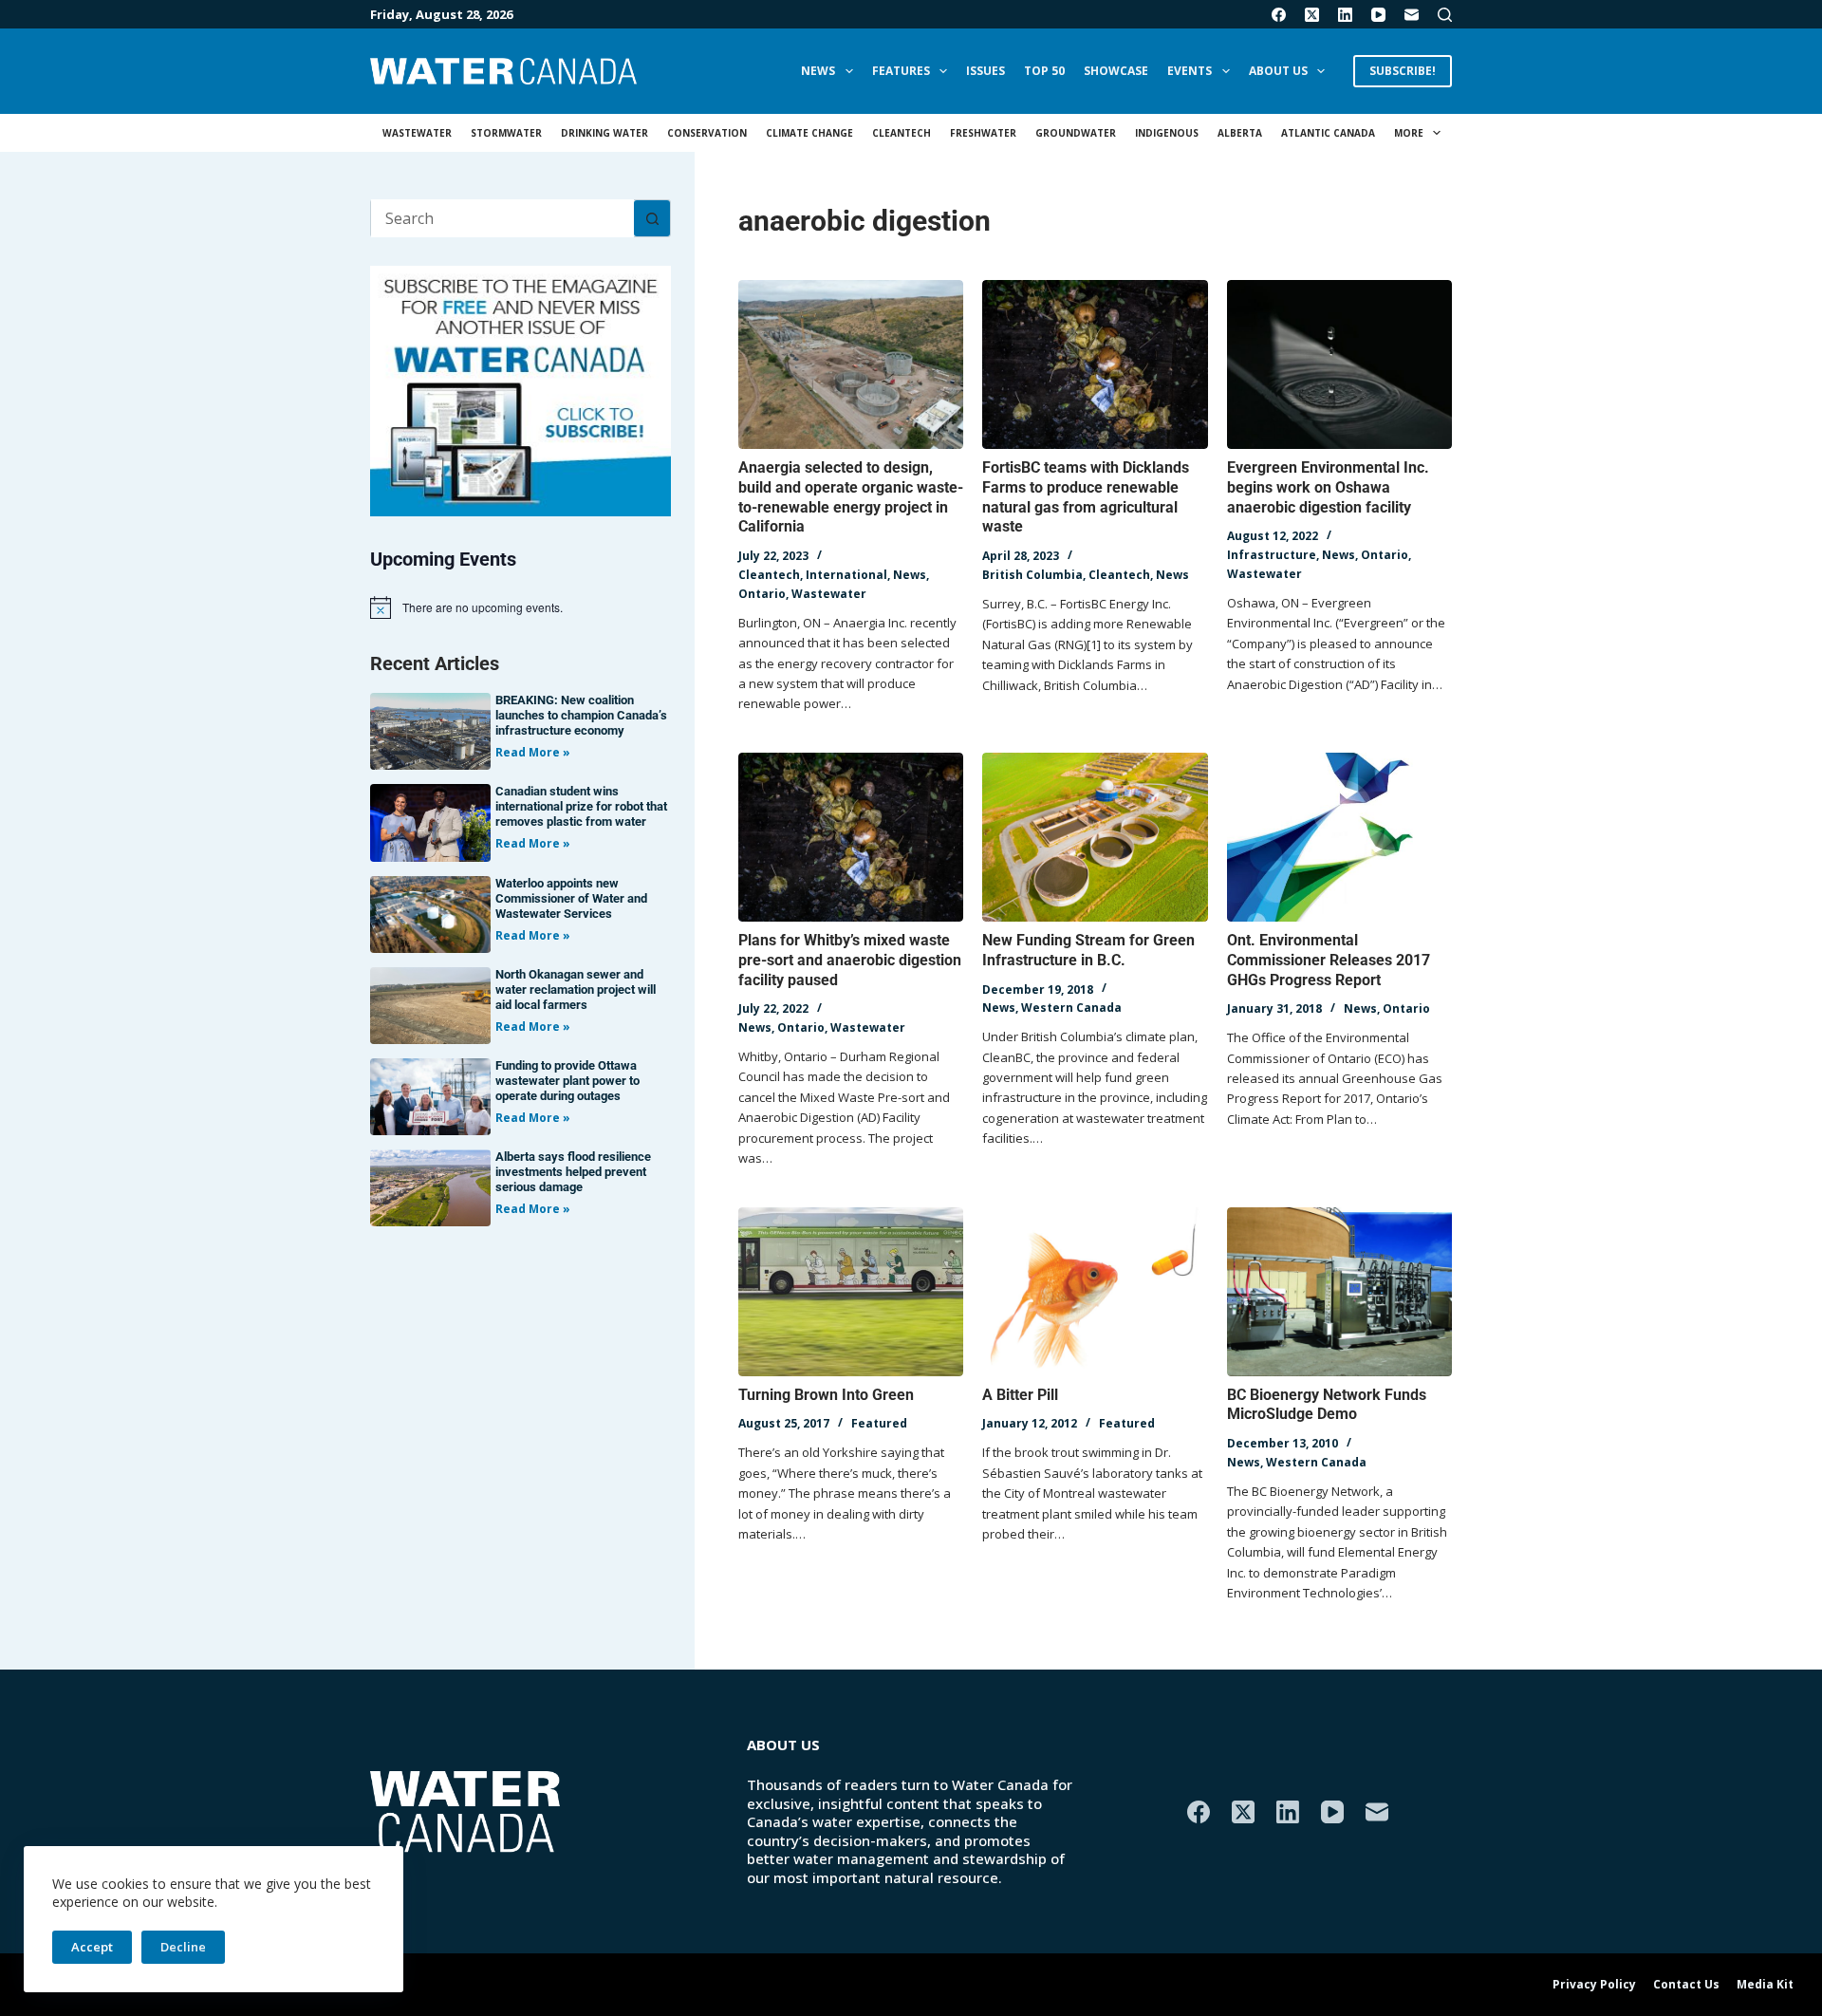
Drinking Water (604, 133)
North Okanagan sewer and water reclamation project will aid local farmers (576, 989)
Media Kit (1765, 1985)
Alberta (1240, 133)
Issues (985, 71)
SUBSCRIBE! (1403, 71)
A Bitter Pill (1020, 1395)
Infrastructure (1272, 555)
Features (901, 71)
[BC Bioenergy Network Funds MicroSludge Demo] (1339, 1292)
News (818, 71)
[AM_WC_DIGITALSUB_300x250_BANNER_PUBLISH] (521, 389)
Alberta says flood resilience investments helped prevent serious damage (573, 1172)
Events (1190, 71)
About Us (1278, 71)
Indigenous (1167, 133)
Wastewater (417, 133)
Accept (92, 1947)
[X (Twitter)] (1312, 15)
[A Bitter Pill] (1095, 1292)
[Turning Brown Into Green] (851, 1292)
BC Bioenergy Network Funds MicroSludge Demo (1327, 1405)
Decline (183, 1947)
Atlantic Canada (1328, 133)
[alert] (521, 607)
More (1409, 133)
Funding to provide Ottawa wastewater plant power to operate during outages (567, 1081)
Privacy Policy (1594, 1985)
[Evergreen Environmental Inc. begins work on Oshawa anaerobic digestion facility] (1339, 364)
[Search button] (652, 218)
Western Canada (1071, 1008)
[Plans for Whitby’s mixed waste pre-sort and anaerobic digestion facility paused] (851, 837)
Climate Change (809, 133)
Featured (879, 1423)
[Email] (1412, 15)
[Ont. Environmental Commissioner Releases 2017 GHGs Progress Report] (1339, 837)
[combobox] (502, 218)
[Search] (1445, 15)
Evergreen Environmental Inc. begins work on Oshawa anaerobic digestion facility (1328, 487)
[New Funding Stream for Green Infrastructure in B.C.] (1095, 837)
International (846, 575)
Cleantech (902, 133)
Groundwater (1076, 133)
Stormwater (506, 133)
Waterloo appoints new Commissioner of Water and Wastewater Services (571, 898)
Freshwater (983, 133)
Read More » (533, 752)
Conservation (707, 133)
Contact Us (1686, 1985)
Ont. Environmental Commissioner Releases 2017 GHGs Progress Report (1329, 960)
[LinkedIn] (1345, 15)
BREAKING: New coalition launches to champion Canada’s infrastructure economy (581, 715)
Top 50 (1044, 71)
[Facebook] (1279, 15)
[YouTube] (1378, 15)
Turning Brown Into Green (826, 1395)
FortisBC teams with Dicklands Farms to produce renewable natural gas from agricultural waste (1086, 497)
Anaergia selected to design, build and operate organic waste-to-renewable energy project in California (851, 497)
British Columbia (1032, 575)
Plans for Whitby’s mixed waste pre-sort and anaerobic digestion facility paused (850, 960)
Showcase (1116, 71)
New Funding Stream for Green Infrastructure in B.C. (1088, 950)
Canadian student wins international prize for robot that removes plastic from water (581, 806)
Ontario (762, 594)
